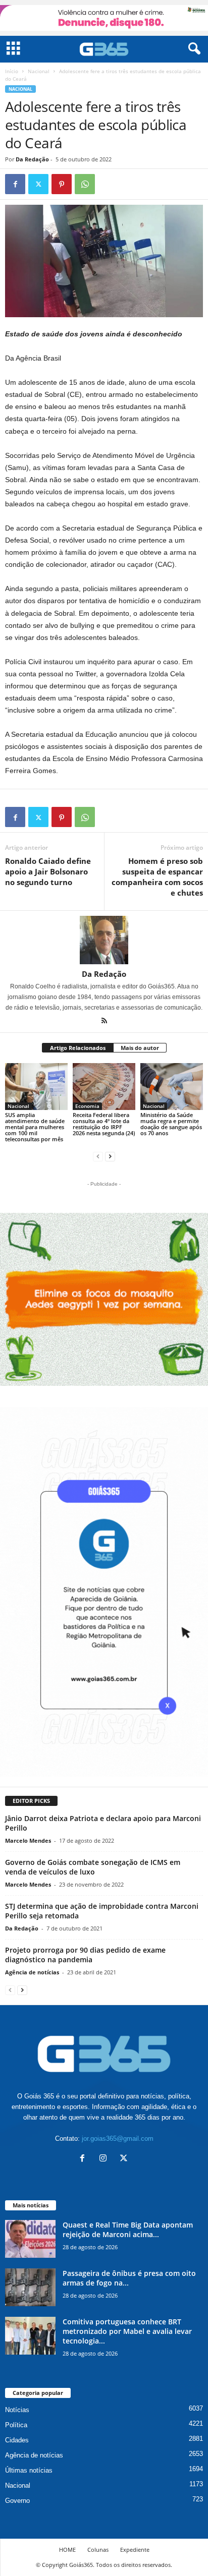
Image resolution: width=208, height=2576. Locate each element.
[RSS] (104, 1022)
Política (16, 2425)
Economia (87, 1106)
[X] (38, 184)
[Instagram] (105, 2159)
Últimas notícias (29, 2470)
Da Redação (32, 159)
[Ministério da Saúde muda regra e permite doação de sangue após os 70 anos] (172, 1087)
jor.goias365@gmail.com (118, 2139)
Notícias (17, 2410)
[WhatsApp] (85, 184)
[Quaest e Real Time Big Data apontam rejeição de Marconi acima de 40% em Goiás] (30, 2239)
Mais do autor (140, 1048)
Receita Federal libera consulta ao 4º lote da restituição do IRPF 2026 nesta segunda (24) (104, 1124)
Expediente (135, 2550)
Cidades (17, 2440)
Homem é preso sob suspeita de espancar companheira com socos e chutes (157, 877)
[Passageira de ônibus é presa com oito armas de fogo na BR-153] (30, 2287)
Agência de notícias (32, 1972)
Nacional (39, 71)
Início (12, 71)
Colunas (98, 2550)
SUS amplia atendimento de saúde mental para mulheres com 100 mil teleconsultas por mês (35, 1127)
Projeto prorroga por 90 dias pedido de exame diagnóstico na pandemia (85, 1955)
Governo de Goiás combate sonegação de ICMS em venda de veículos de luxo (93, 1867)
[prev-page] (98, 1156)
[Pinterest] (62, 184)
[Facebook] (15, 184)
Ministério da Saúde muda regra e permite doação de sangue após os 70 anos (171, 1124)
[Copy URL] (108, 184)
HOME (67, 2550)
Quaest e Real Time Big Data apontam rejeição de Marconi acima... (128, 2230)
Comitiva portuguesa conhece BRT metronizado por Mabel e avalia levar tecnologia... (127, 2331)
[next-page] (110, 1156)
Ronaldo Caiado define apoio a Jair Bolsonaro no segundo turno (48, 871)
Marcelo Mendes (28, 1840)
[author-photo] (104, 940)
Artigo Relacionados (78, 1048)
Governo (17, 2501)
